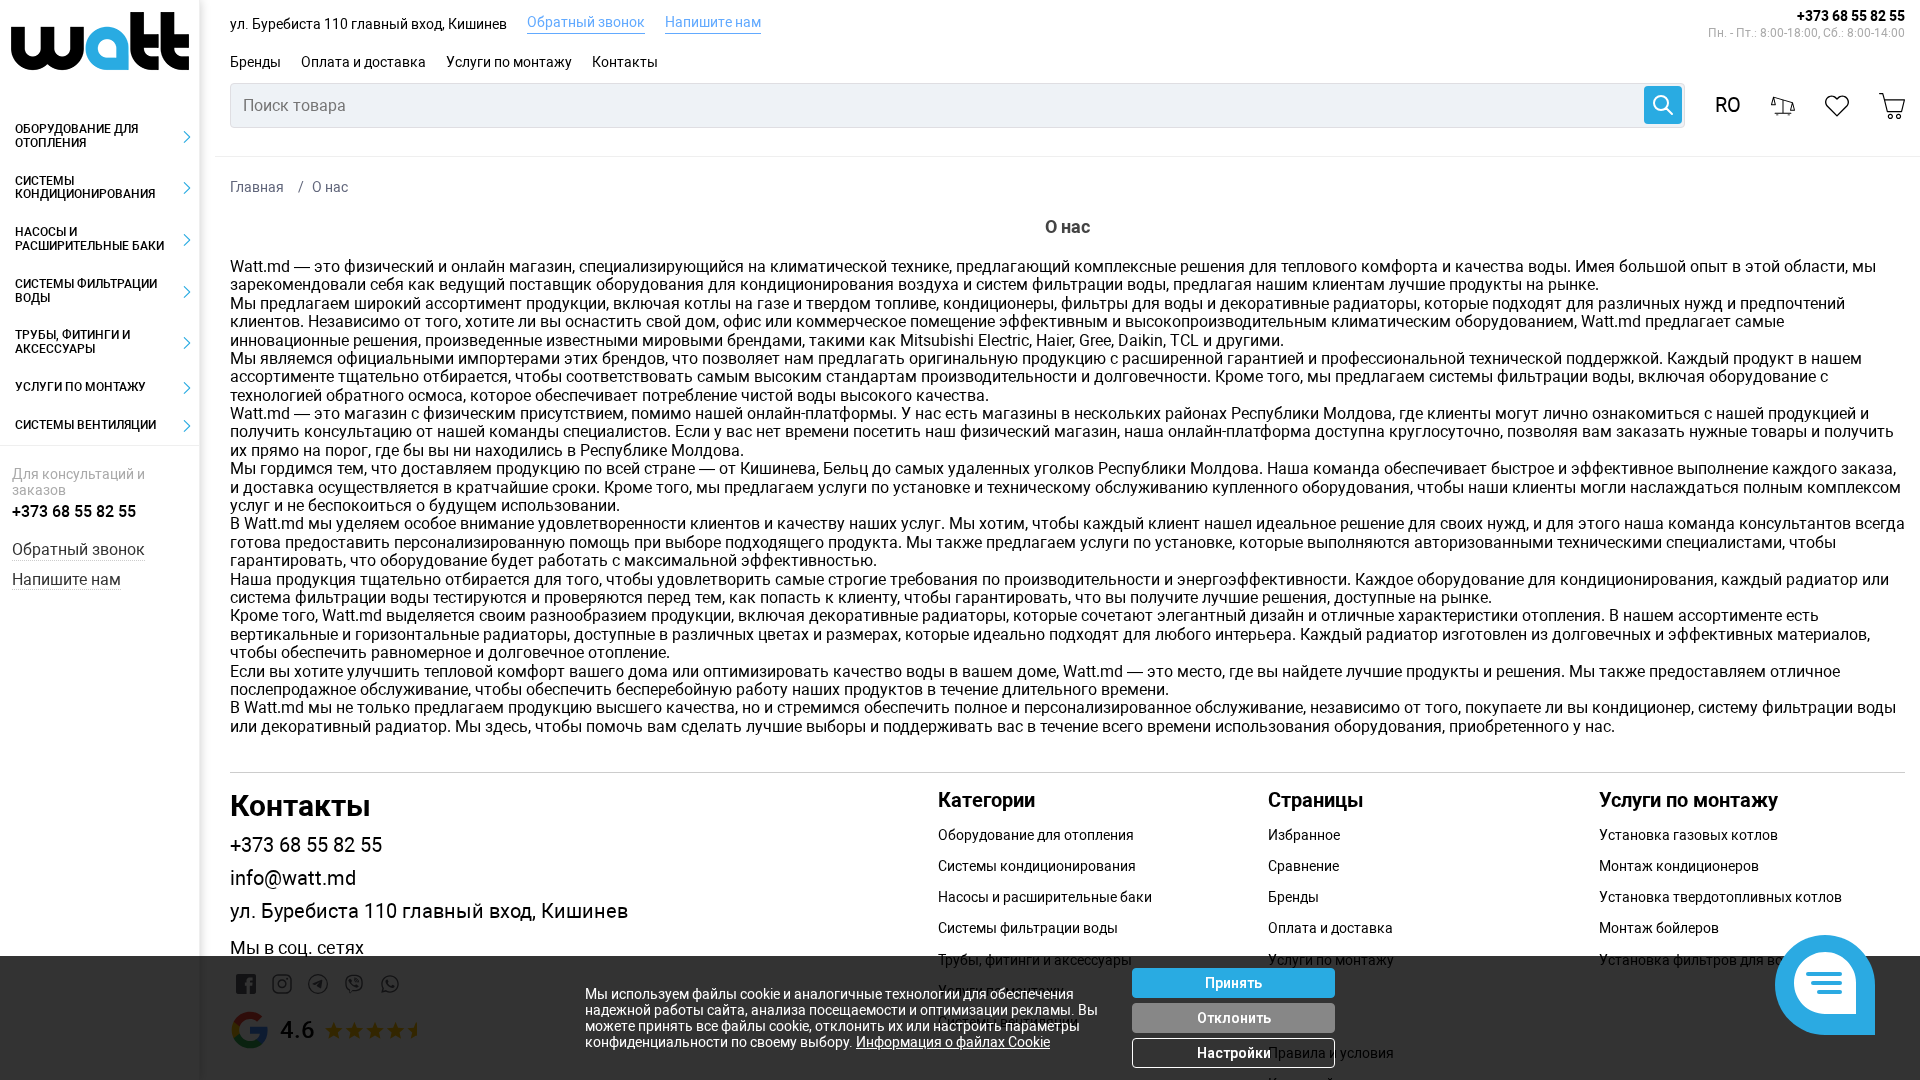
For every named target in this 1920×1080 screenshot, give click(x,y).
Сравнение (1303, 866)
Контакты (625, 62)
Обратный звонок (586, 22)
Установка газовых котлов (1688, 835)
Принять (1233, 983)
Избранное (1304, 835)
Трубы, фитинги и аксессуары (72, 342)
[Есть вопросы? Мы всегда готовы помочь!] (1825, 985)
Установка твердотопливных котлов (1720, 897)
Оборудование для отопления (76, 136)
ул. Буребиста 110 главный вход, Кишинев (368, 24)
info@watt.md (293, 878)
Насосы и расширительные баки (89, 239)
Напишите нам (713, 22)
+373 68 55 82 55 (1851, 16)
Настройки (1234, 1053)
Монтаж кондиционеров (1679, 866)
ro (1728, 105)
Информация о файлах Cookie (953, 1042)
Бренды (255, 62)
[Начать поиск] (1663, 105)
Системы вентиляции (85, 425)
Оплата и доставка (363, 62)
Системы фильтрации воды (86, 291)
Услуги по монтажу (509, 62)
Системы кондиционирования (85, 188)
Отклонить (1234, 1018)
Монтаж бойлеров (1659, 928)
